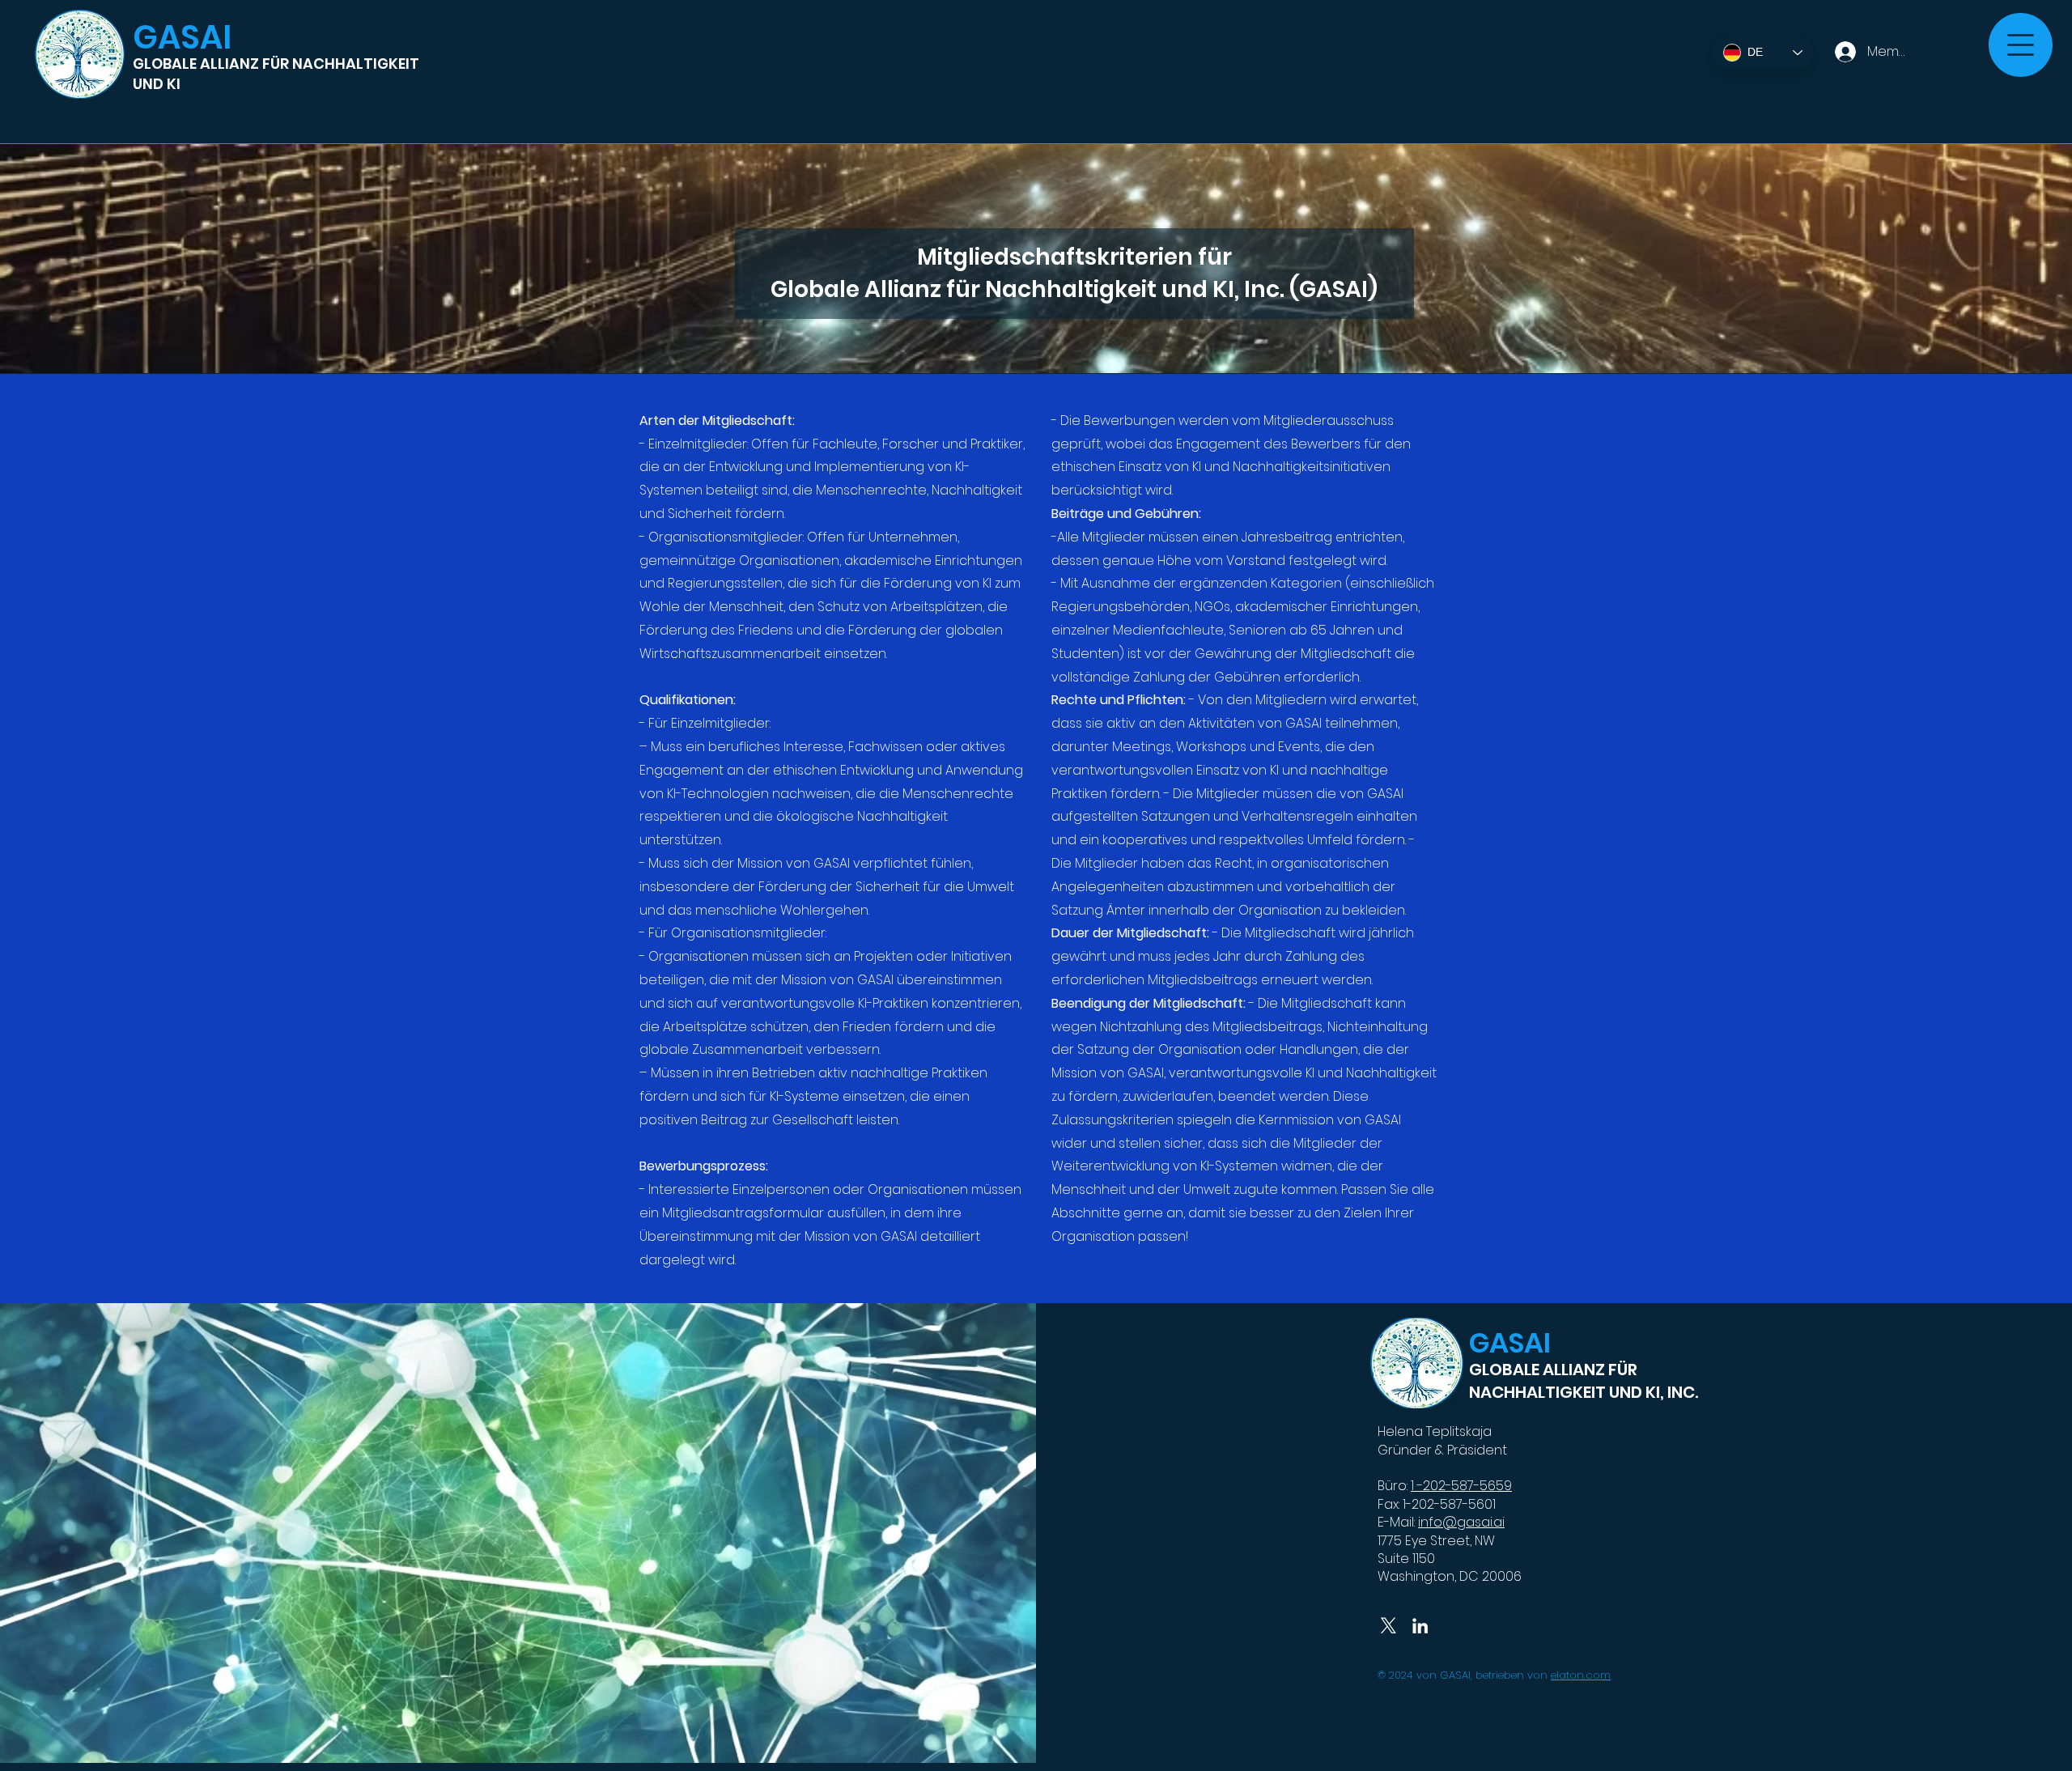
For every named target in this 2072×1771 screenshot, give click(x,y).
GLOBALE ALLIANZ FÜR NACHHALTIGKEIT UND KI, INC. (1584, 1381)
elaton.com (1581, 1675)
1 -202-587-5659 (1461, 1486)
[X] (1388, 1626)
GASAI (182, 37)
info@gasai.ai (1461, 1522)
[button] (2021, 45)
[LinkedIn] (1420, 1626)
